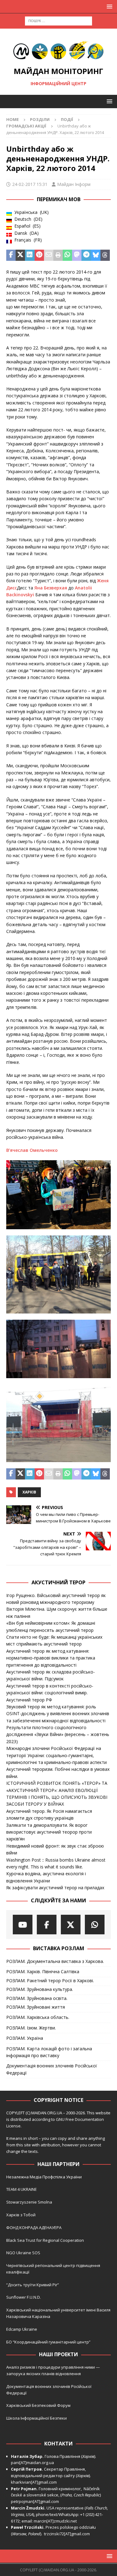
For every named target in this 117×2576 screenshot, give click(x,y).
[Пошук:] (58, 20)
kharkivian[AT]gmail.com (34, 2482)
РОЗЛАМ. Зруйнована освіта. (37, 1998)
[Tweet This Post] (20, 255)
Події (67, 119)
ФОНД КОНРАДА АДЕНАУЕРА (34, 2227)
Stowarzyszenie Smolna (29, 2202)
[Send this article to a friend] (49, 255)
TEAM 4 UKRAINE (22, 2189)
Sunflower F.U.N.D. (24, 2297)
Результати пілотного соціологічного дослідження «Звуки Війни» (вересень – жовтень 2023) (58, 1734)
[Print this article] (58, 255)
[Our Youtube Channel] (23, 1925)
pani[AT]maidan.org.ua (32, 2463)
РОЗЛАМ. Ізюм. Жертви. (31, 2028)
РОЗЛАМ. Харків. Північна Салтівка (43, 1971)
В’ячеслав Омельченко (32, 1150)
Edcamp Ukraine (22, 2329)
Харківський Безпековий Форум (38, 2405)
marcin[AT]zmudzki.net (55, 2521)
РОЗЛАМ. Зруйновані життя (36, 2007)
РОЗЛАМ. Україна (25, 2038)
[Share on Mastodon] (77, 255)
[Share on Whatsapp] (67, 255)
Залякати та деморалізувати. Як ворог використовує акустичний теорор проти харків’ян (49, 1832)
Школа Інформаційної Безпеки (37, 2418)
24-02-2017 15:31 (30, 184)
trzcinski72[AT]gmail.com (68, 2534)
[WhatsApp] (95, 1925)
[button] (108, 6)
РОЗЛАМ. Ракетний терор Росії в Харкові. (50, 1980)
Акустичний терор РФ (29, 1700)
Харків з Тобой (21, 2215)
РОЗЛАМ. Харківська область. (38, 2017)
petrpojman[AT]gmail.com (35, 2501)
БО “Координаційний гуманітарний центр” (48, 2342)
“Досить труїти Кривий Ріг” (33, 2285)
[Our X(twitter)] (71, 1925)
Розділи (40, 119)
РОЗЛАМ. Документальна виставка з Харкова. (55, 1961)
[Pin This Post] (39, 255)
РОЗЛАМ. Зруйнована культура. (40, 1989)
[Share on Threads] (105, 255)
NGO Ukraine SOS (23, 2253)
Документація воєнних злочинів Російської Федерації (52, 2069)
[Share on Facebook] (11, 255)
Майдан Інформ (74, 184)
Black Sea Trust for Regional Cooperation (45, 2240)
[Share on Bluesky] (96, 255)
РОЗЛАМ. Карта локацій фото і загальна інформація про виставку (49, 2052)
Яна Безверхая (51, 588)
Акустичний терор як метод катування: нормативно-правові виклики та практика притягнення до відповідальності (51, 1658)
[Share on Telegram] (86, 255)
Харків (29, 1492)
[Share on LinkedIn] (30, 255)
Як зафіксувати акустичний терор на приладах (55, 1888)
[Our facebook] (47, 1925)
